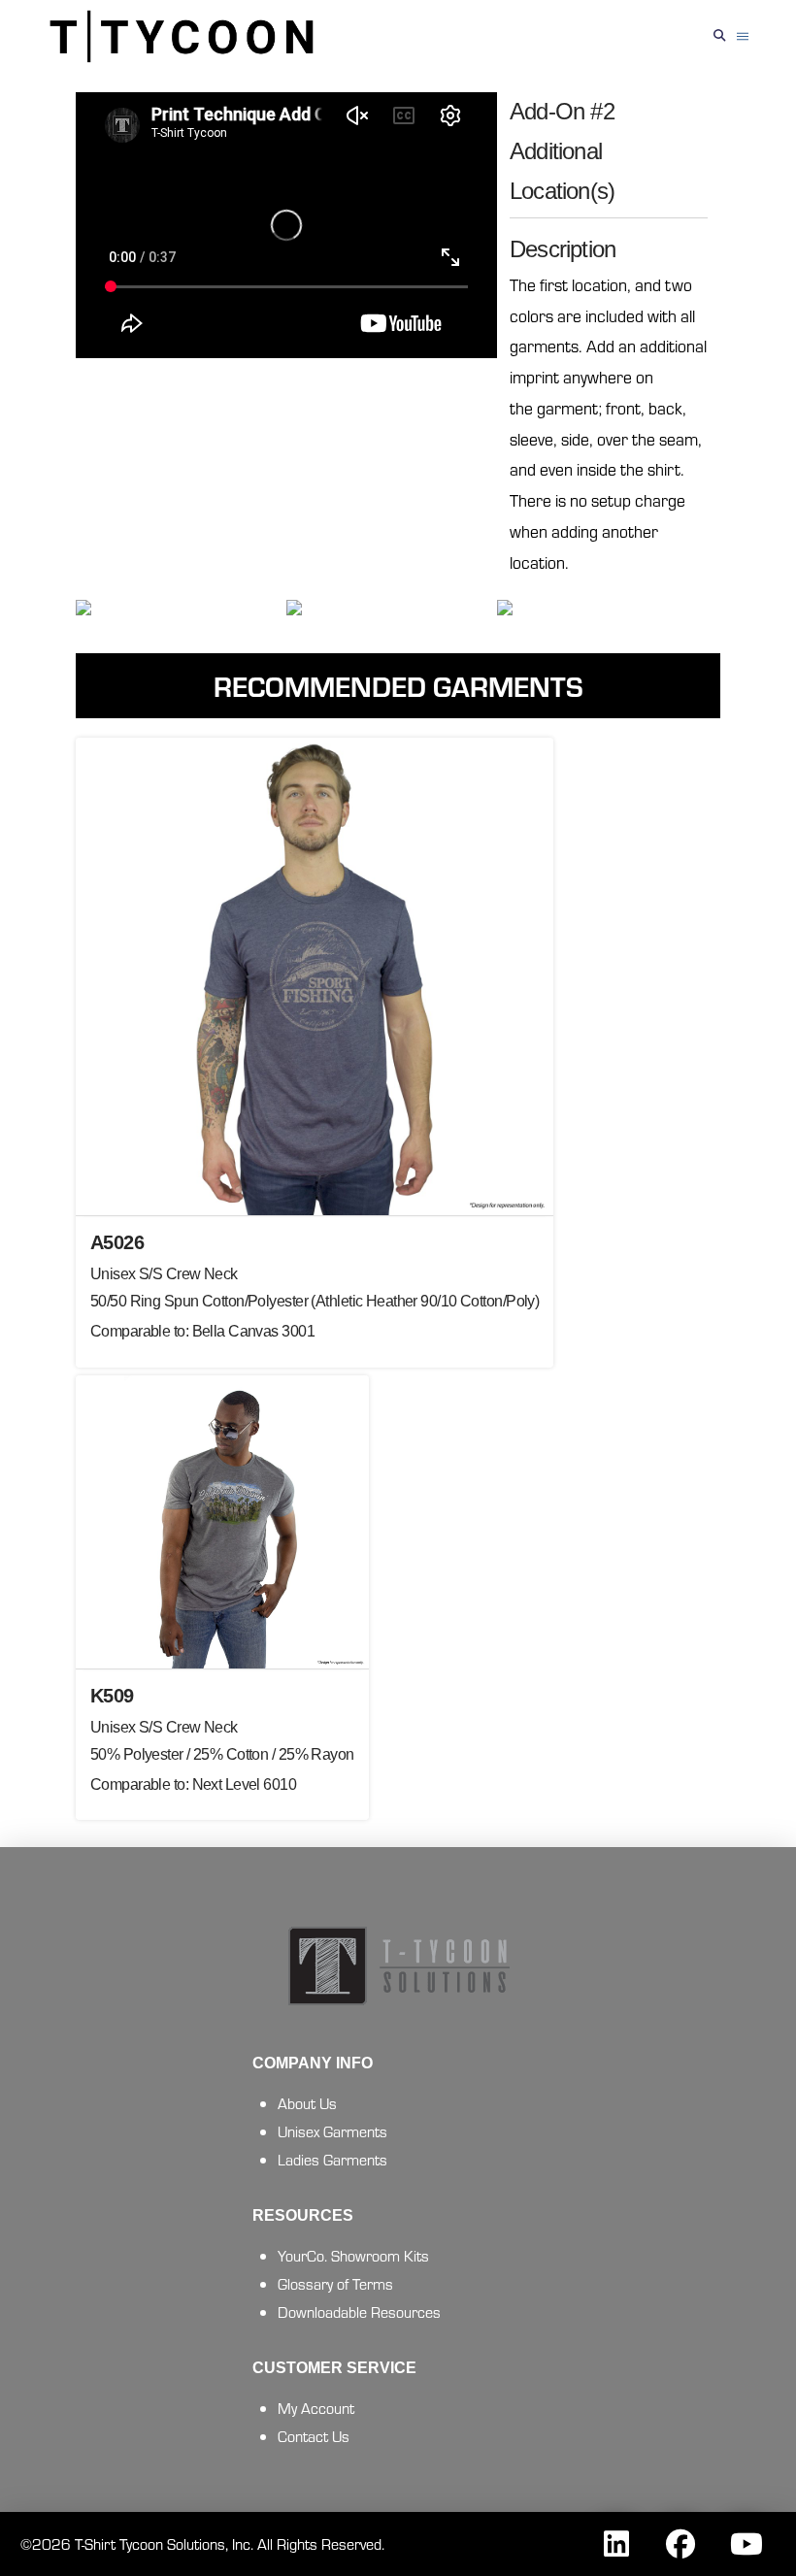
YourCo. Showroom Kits (353, 2255)
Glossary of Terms (335, 2283)
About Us (307, 2103)
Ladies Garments (332, 2159)
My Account (316, 2408)
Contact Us (314, 2436)
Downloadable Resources (359, 2312)
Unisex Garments (332, 2131)
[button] (720, 36)
